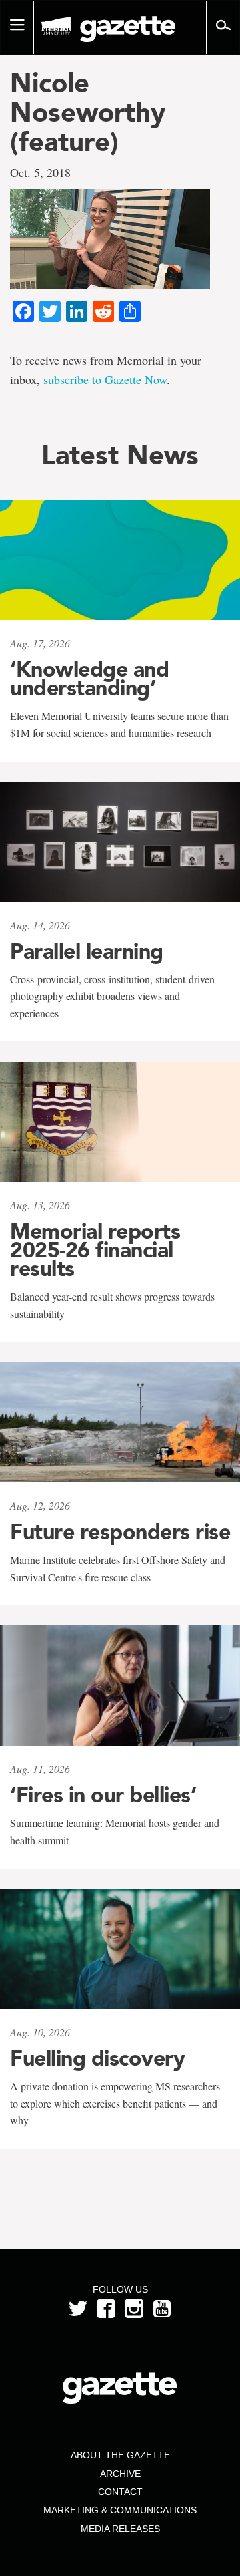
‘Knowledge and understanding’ (89, 679)
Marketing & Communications (120, 2510)
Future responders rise (120, 1532)
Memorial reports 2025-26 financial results (95, 1250)
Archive (120, 2474)
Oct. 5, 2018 (40, 172)
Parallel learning (87, 951)
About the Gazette (120, 2455)
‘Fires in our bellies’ (103, 1795)
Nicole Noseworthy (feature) (88, 112)
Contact (120, 2492)
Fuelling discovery (97, 2058)
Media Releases (120, 2529)
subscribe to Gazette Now (105, 379)
